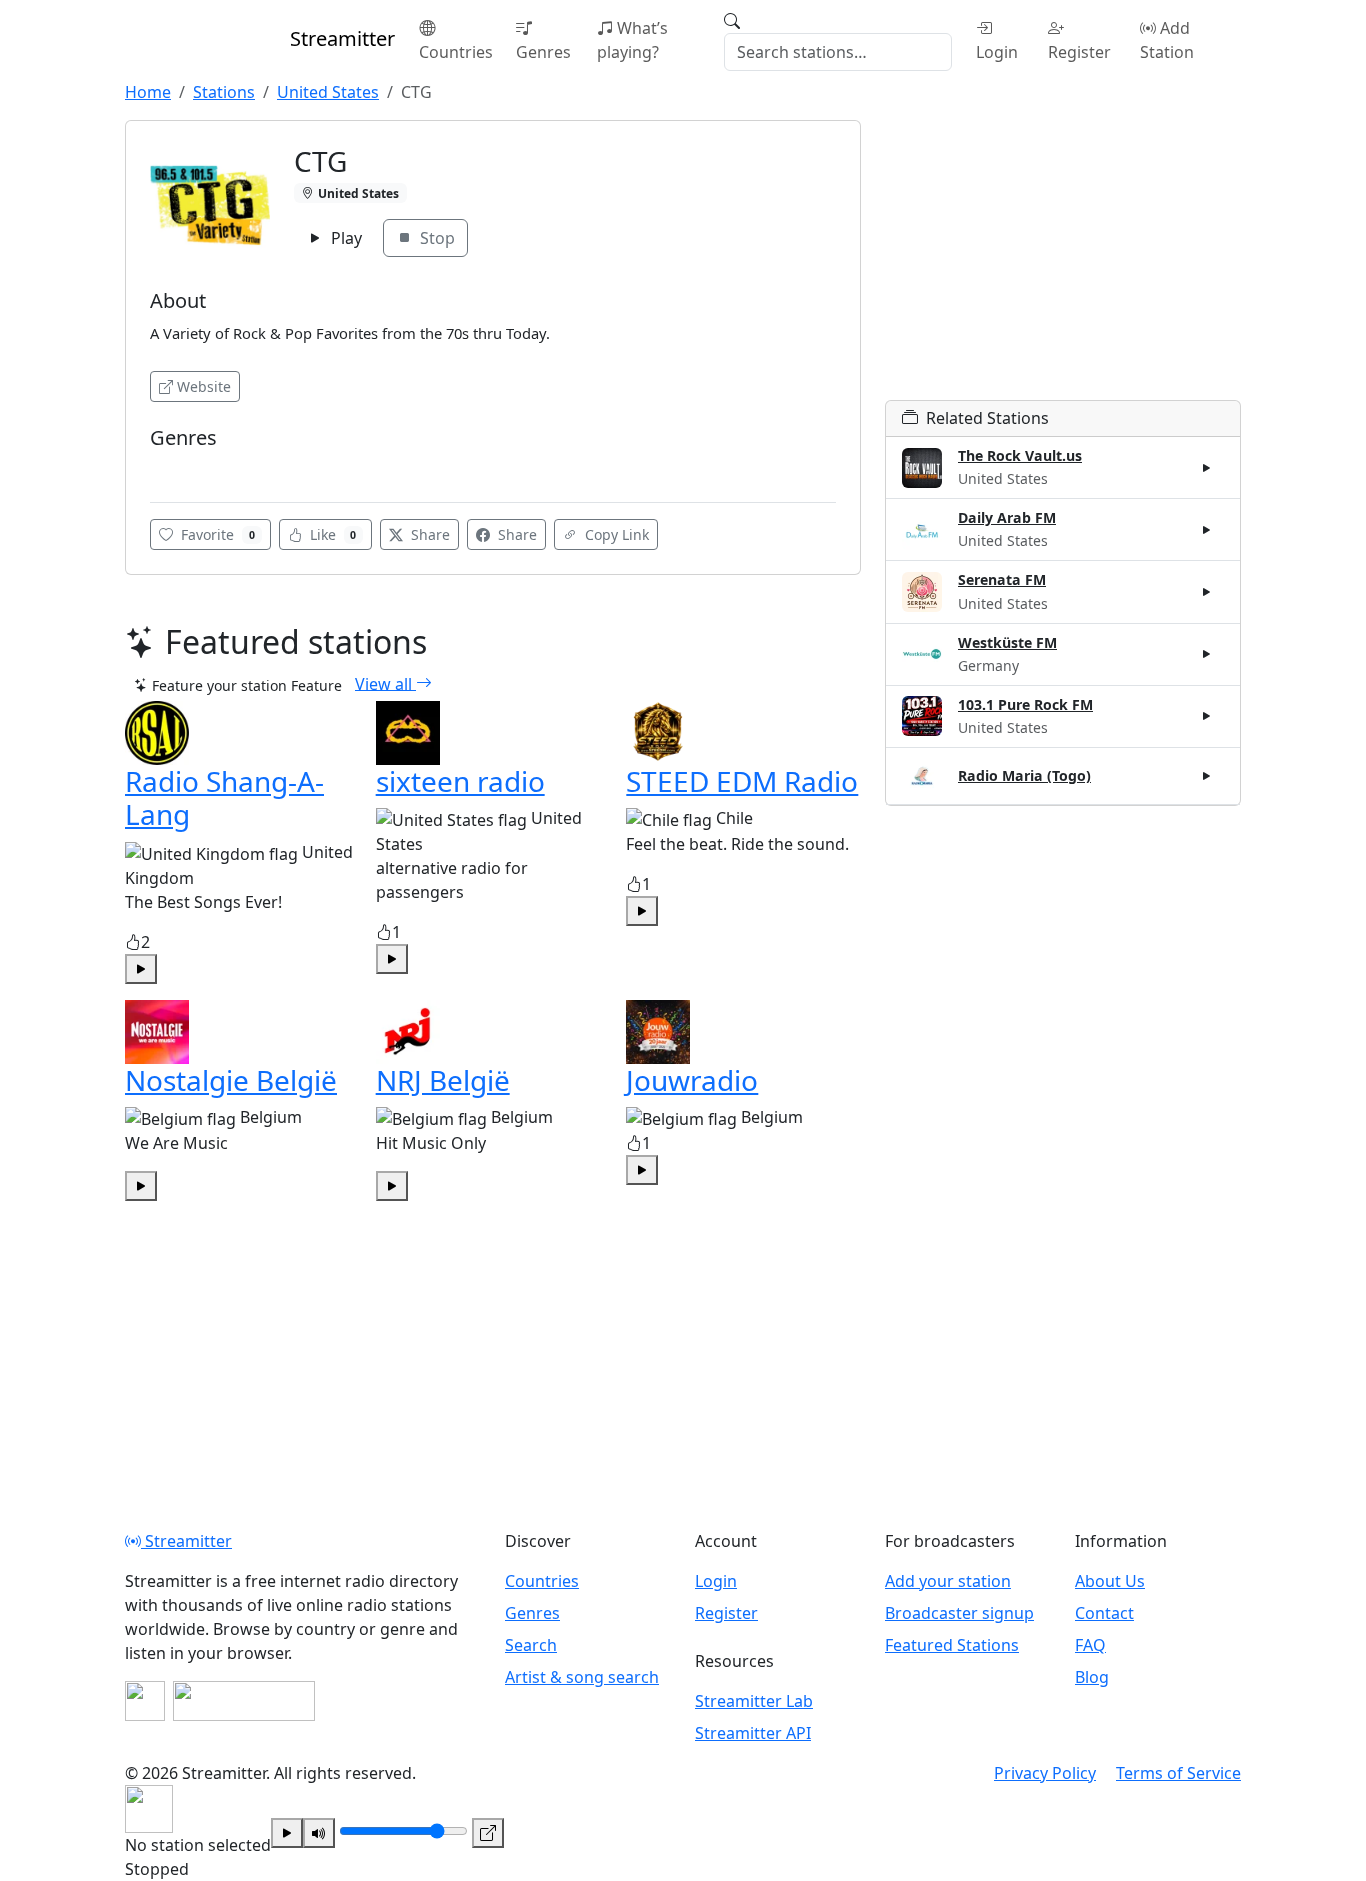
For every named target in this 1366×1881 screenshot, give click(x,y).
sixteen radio (460, 781)
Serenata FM (1002, 579)
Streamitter (186, 1541)
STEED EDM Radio (742, 781)
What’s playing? (632, 40)
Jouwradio (692, 1080)
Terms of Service (1178, 1773)
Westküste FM (1007, 642)
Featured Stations (952, 1645)
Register (1079, 52)
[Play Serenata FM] (1207, 592)
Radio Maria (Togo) (1024, 775)
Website (204, 386)
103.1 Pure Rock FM (1025, 704)
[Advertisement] (1063, 260)
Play (344, 238)
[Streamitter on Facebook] (145, 1701)
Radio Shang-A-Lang (224, 798)
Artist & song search (582, 1677)
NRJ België (443, 1080)
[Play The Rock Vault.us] (1207, 468)
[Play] (287, 1833)
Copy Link (615, 534)
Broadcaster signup (959, 1613)
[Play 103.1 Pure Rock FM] (1207, 716)
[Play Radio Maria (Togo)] (1207, 776)
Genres (543, 52)
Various (180, 467)
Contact (1104, 1613)
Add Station (1167, 40)
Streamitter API (753, 1733)
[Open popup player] (488, 1833)
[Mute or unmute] (319, 1833)
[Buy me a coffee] (244, 1701)
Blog (1092, 1677)
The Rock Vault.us (1020, 455)
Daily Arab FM (1007, 517)
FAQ (1090, 1645)
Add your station (948, 1581)
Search (531, 1645)
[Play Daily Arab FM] (1207, 530)
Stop (435, 238)
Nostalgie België (231, 1080)
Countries (456, 52)
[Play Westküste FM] (1207, 654)
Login (997, 52)
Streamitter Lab (754, 1701)
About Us (1110, 1581)
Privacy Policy (1045, 1773)
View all (385, 683)
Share (428, 534)
